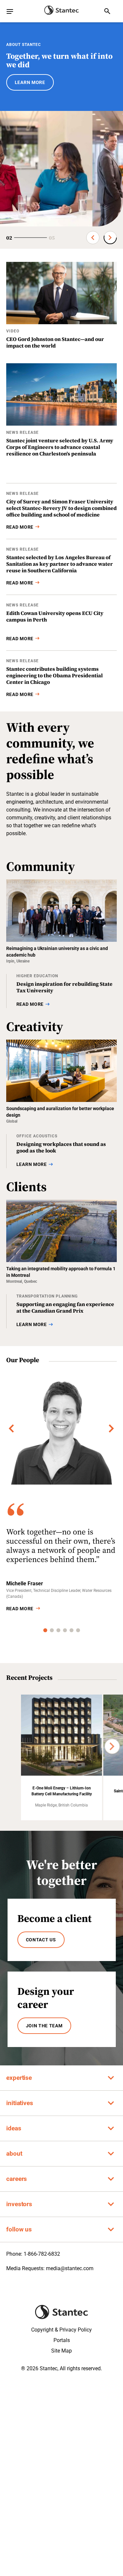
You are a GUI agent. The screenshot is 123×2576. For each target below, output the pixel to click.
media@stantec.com (70, 2268)
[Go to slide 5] (72, 1630)
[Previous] (11, 1428)
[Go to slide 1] (45, 1630)
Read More (20, 1609)
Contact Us (41, 1940)
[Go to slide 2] (52, 1630)
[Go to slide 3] (58, 1630)
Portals (62, 2340)
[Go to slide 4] (65, 1630)
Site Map (61, 2351)
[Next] (112, 1428)
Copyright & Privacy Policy (61, 2330)
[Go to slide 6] (78, 1630)
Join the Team (44, 2026)
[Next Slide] (110, 238)
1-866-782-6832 (42, 2254)
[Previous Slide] (93, 238)
